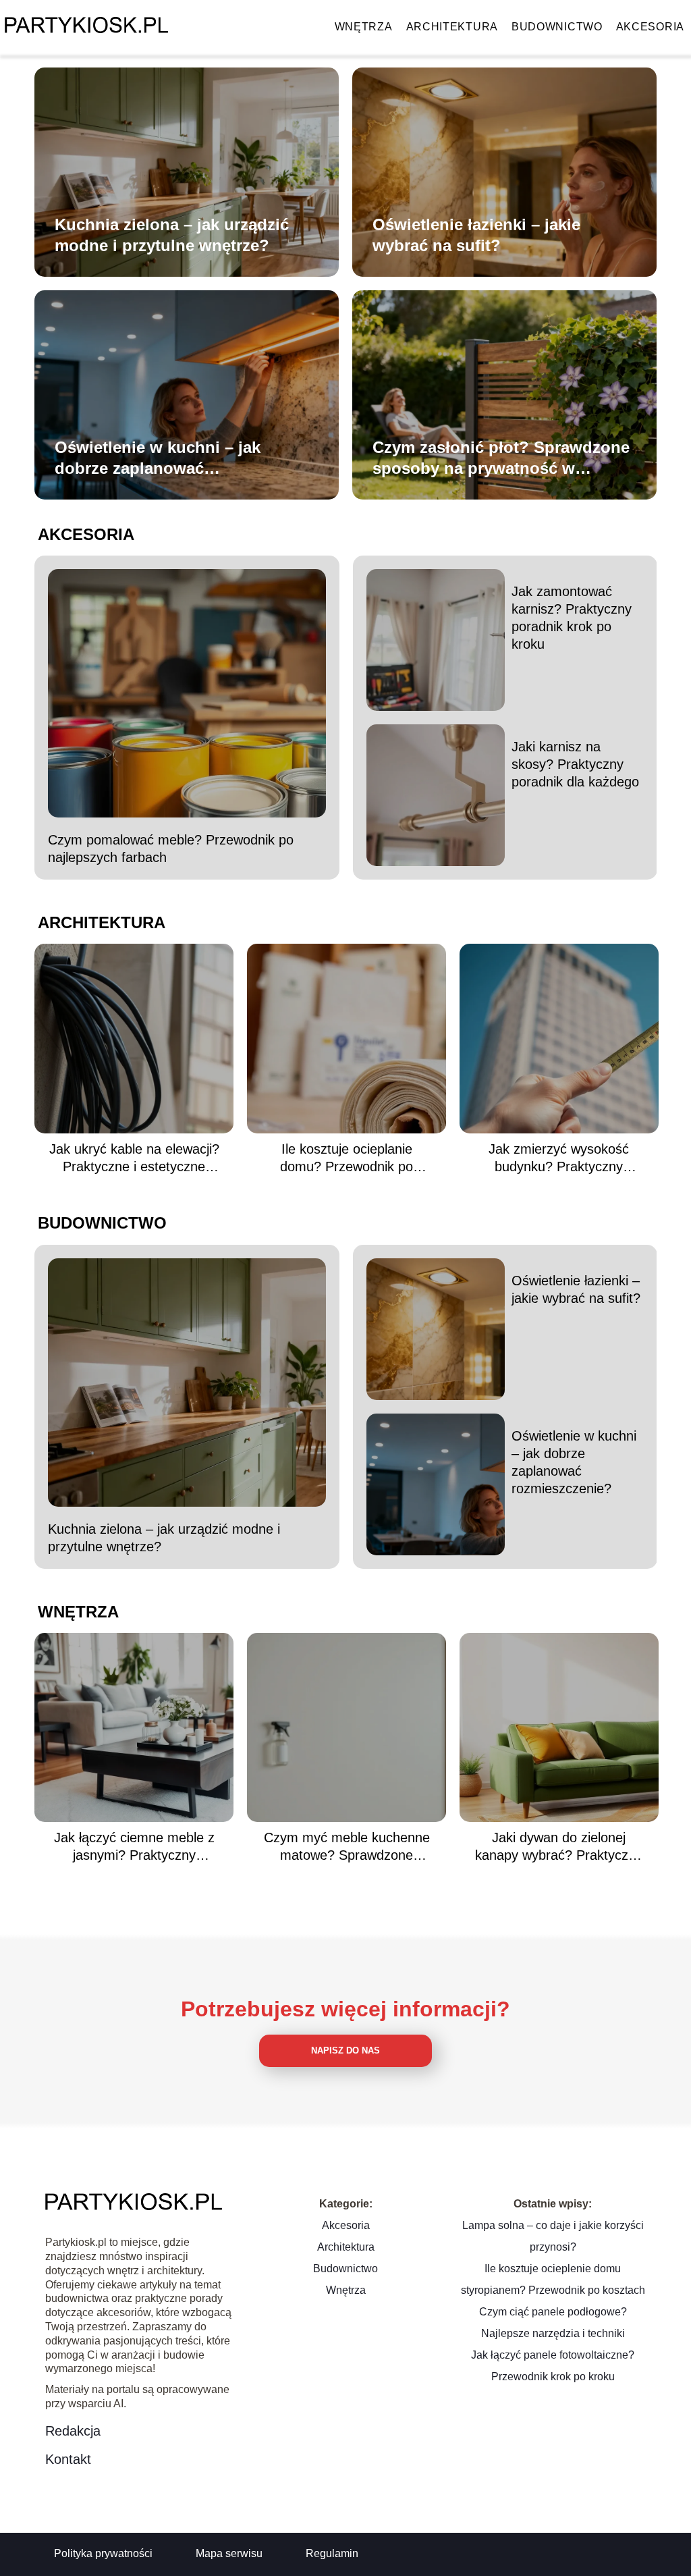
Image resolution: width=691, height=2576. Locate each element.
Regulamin (332, 2553)
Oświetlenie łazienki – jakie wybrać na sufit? (476, 235)
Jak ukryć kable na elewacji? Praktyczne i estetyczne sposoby (134, 1158)
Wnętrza (364, 27)
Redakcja (73, 2431)
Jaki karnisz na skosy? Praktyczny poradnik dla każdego (575, 764)
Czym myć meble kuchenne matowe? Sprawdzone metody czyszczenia (347, 1847)
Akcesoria (650, 27)
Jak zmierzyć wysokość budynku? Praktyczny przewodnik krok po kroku (559, 1158)
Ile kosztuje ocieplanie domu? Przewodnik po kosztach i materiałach (347, 1158)
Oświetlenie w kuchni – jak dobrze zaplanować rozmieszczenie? (158, 458)
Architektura (452, 27)
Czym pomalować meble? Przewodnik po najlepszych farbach (171, 849)
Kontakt (68, 2459)
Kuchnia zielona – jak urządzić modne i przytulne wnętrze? (172, 235)
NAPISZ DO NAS (345, 2050)
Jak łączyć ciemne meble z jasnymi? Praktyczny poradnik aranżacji (134, 1847)
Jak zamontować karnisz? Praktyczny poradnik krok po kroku (572, 618)
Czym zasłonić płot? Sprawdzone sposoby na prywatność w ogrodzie (501, 458)
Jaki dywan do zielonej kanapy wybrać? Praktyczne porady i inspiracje (559, 1847)
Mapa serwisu (229, 2553)
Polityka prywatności (103, 2553)
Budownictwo (557, 27)
